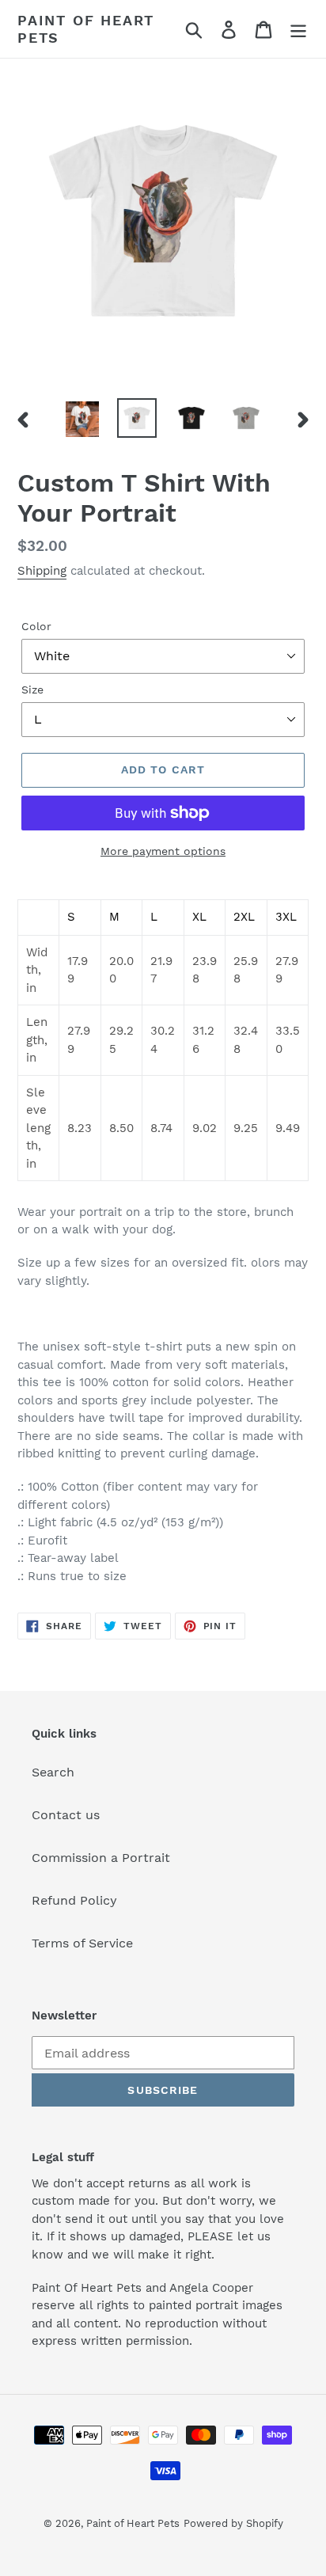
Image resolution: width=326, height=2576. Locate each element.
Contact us (66, 1815)
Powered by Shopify (233, 2523)
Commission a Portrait (101, 1858)
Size (32, 690)
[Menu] (298, 29)
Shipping (42, 571)
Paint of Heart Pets (86, 29)
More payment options (163, 851)
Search (53, 1772)
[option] (83, 419)
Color (36, 626)
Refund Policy (74, 1900)
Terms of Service (82, 1943)
